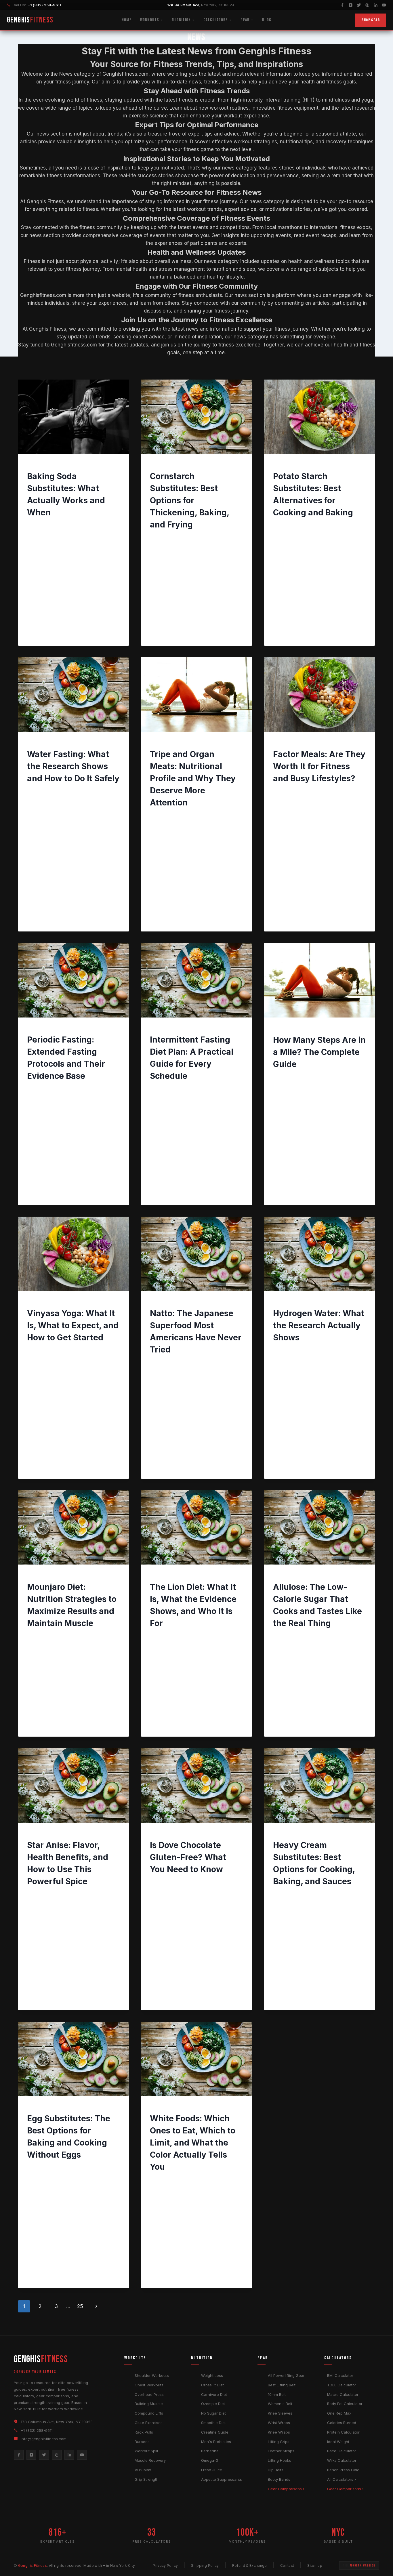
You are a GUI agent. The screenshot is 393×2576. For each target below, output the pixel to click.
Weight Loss (212, 2375)
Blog (267, 20)
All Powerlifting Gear (286, 2375)
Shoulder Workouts (152, 2375)
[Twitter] (359, 5)
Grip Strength (147, 2479)
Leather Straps (281, 2451)
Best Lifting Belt (282, 2385)
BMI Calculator (340, 2375)
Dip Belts (276, 2470)
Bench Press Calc (343, 2470)
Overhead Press (149, 2394)
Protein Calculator (343, 2432)
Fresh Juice (212, 2470)
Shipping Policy (205, 2565)
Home (127, 20)
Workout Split (146, 2451)
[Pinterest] (367, 5)
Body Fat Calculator (345, 2404)
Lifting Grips (279, 2442)
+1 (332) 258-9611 (44, 5)
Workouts (150, 20)
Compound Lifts (149, 2413)
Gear (245, 20)
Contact (287, 2565)
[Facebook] (342, 5)
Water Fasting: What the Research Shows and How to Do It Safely (73, 766)
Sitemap (315, 2565)
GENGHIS (30, 20)
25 (80, 2306)
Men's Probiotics (216, 2442)
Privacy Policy (165, 2565)
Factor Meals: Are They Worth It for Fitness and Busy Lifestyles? (319, 766)
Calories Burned (342, 2423)
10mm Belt (277, 2394)
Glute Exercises (149, 2423)
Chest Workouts (149, 2385)
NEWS (33, 466)
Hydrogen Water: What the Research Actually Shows (319, 1325)
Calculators (216, 20)
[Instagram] (351, 5)
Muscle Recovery (150, 2460)
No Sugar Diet (213, 2413)
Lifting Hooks (280, 2460)
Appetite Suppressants (222, 2479)
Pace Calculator (342, 2451)
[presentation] (74, 417)
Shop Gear (371, 20)
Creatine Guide (215, 2432)
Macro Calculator (343, 2394)
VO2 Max (143, 2470)
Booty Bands (279, 2479)
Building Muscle (149, 2404)
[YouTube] (384, 5)
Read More (42, 628)
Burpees (142, 2442)
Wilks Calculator (342, 2460)
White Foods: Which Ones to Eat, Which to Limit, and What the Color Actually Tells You (193, 2143)
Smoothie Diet (213, 2423)
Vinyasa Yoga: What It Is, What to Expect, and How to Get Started (73, 1325)
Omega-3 (210, 2460)
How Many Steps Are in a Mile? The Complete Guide (319, 1052)
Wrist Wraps (279, 2423)
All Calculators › (342, 2479)
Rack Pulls (144, 2432)
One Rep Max (339, 2413)
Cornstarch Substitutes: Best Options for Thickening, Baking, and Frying (189, 500)
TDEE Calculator (342, 2385)
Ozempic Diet (213, 2404)
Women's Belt (280, 2404)
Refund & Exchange (250, 2565)
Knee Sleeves (280, 2413)
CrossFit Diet (212, 2385)
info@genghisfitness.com (44, 2439)
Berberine (210, 2451)
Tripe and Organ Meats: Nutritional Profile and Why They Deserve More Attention (193, 778)
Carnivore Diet (214, 2394)
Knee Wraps (279, 2432)
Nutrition (181, 20)
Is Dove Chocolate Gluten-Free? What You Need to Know (188, 1857)
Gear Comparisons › (286, 2489)
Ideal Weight (338, 2442)
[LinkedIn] (376, 5)
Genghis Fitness (47, 525)
